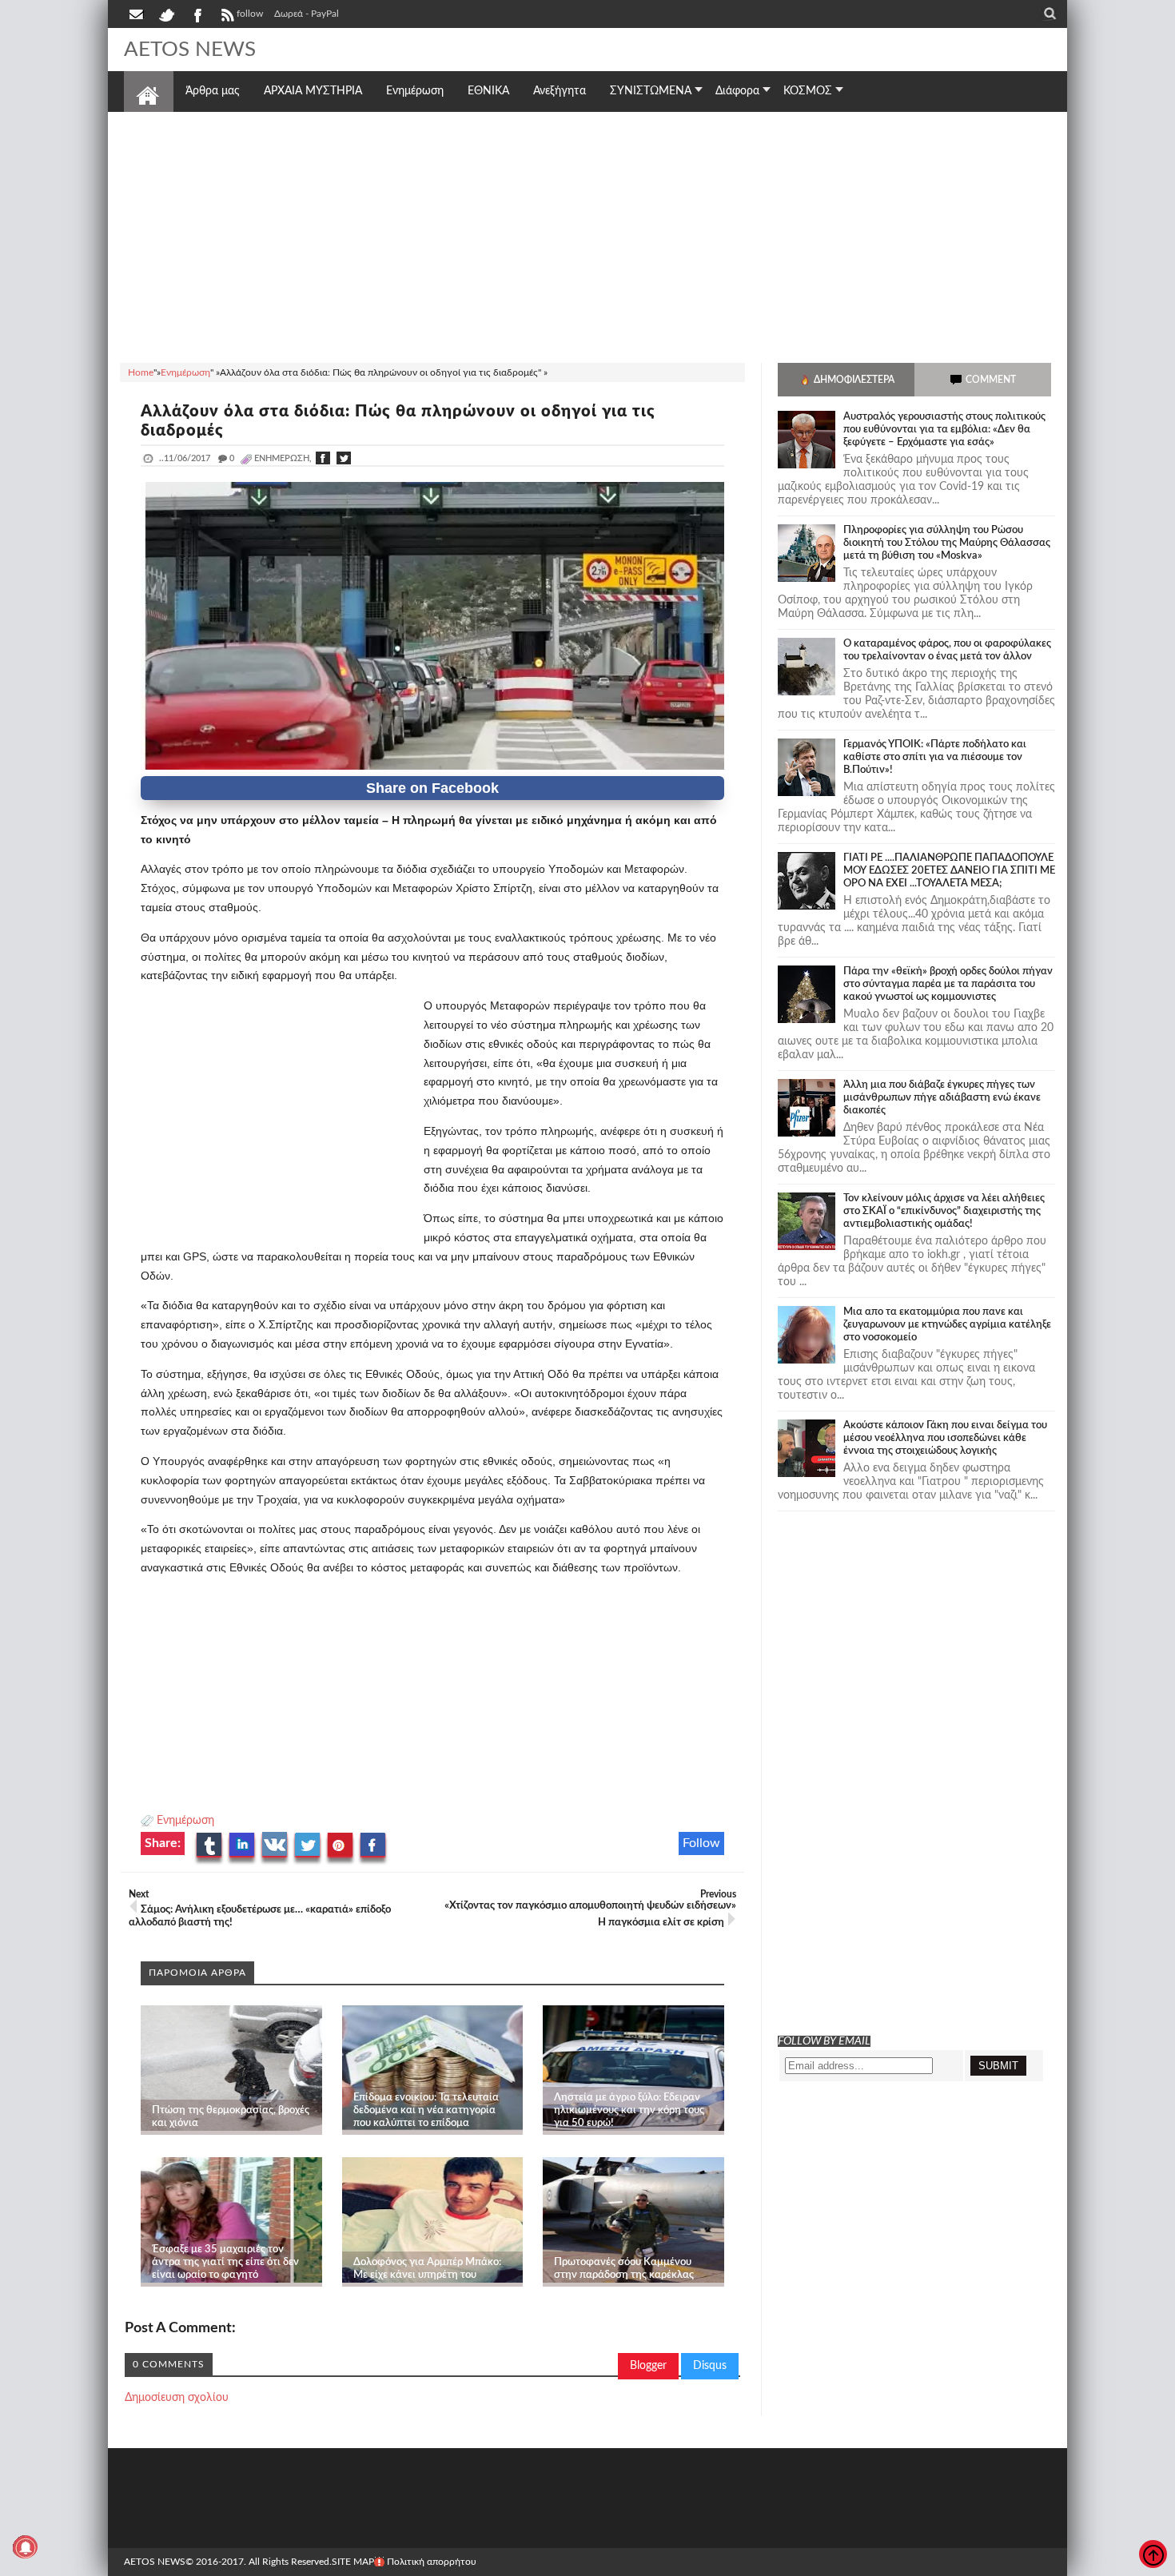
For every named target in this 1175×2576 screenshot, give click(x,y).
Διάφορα (737, 91)
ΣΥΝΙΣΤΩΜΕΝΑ (651, 91)
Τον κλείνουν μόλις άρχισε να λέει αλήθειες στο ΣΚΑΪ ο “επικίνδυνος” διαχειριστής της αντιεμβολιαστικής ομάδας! (944, 1211)
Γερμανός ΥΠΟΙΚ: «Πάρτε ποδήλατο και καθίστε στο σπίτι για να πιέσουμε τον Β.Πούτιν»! (935, 757)
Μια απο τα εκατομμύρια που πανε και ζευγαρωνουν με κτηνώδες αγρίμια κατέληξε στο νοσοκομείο (947, 1325)
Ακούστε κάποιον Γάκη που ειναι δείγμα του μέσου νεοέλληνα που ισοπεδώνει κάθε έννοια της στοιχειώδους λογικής (945, 1438)
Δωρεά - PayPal (307, 14)
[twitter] (166, 14)
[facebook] (197, 14)
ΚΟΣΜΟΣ (808, 91)
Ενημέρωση (185, 1821)
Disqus (710, 2366)
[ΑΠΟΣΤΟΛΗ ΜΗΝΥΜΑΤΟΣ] (137, 14)
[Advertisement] (587, 235)
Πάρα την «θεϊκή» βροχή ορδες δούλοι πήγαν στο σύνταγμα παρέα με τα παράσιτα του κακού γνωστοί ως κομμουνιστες (948, 984)
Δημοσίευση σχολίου (177, 2398)
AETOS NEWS (190, 50)
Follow (701, 1843)
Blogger (648, 2366)
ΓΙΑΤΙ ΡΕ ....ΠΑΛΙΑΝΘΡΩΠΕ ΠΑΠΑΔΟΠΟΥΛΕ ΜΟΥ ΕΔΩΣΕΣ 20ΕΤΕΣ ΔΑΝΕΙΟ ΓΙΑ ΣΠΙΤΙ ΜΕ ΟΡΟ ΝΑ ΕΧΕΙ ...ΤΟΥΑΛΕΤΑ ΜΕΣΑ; (949, 871)
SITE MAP (353, 2562)
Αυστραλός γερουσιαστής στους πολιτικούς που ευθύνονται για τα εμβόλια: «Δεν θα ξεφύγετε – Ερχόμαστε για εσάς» (944, 430)
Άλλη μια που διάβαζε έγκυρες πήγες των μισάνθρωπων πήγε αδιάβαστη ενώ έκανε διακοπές (942, 1098)
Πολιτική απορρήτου (432, 2562)
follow (250, 14)
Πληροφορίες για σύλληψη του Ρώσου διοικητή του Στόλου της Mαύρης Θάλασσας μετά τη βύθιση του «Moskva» (947, 543)
